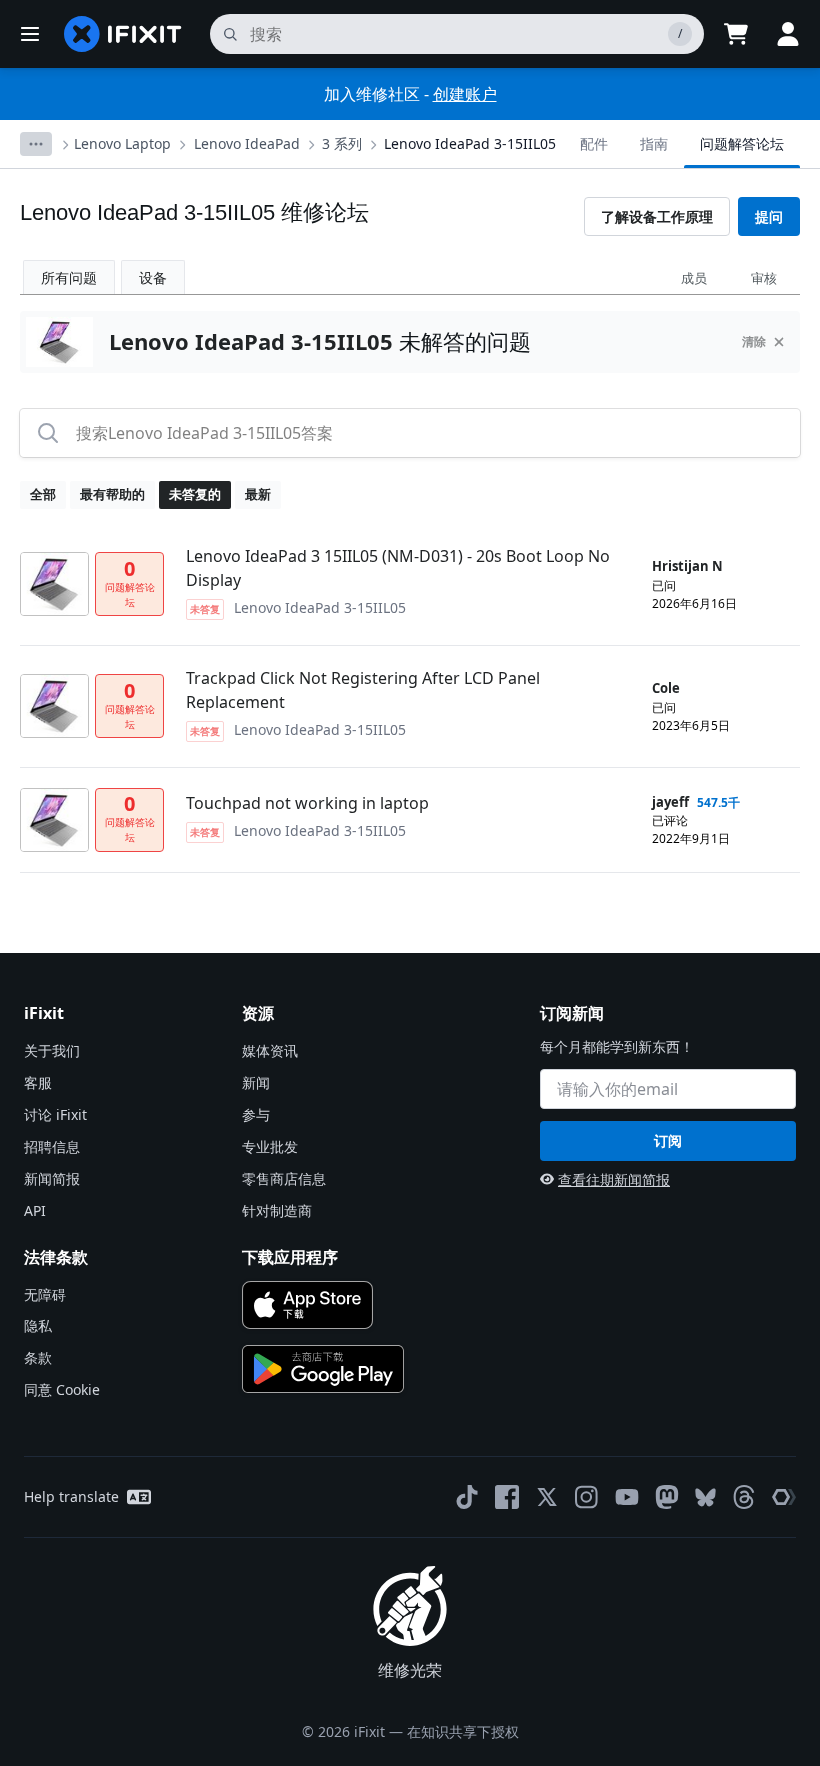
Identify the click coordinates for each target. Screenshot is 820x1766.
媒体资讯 (270, 1050)
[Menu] (30, 34)
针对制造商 (277, 1210)
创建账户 (465, 94)
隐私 (38, 1325)
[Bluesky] (705, 1497)
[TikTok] (467, 1497)
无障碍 (45, 1294)
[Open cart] (736, 34)
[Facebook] (507, 1497)
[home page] (123, 34)
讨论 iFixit (55, 1114)
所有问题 (69, 277)
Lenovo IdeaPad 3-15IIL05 (470, 143)
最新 (258, 494)
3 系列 (342, 143)
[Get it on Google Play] (323, 1369)
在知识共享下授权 (463, 1731)
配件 (594, 143)
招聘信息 (52, 1146)
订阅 (668, 1140)
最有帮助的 (112, 494)
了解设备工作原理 (657, 216)
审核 (764, 278)
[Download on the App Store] (307, 1305)
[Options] (36, 144)
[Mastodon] (667, 1497)
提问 (769, 216)
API (35, 1210)
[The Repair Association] (784, 1497)
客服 (38, 1082)
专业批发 (270, 1146)
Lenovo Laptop (122, 143)
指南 (654, 143)
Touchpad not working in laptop (307, 803)
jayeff (670, 802)
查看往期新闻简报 (614, 1179)
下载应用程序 (290, 1257)
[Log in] (788, 34)
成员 (694, 278)
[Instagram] (587, 1497)
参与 (256, 1114)
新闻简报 (52, 1178)
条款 (38, 1357)
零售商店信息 (284, 1178)
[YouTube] (627, 1497)
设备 (153, 277)
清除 (754, 341)
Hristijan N (687, 566)
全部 (43, 494)
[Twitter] (547, 1497)
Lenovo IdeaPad (247, 143)
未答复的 (195, 494)
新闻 (256, 1082)
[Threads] (744, 1497)
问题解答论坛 (742, 143)
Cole (666, 688)
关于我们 (52, 1050)
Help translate (71, 1496)
